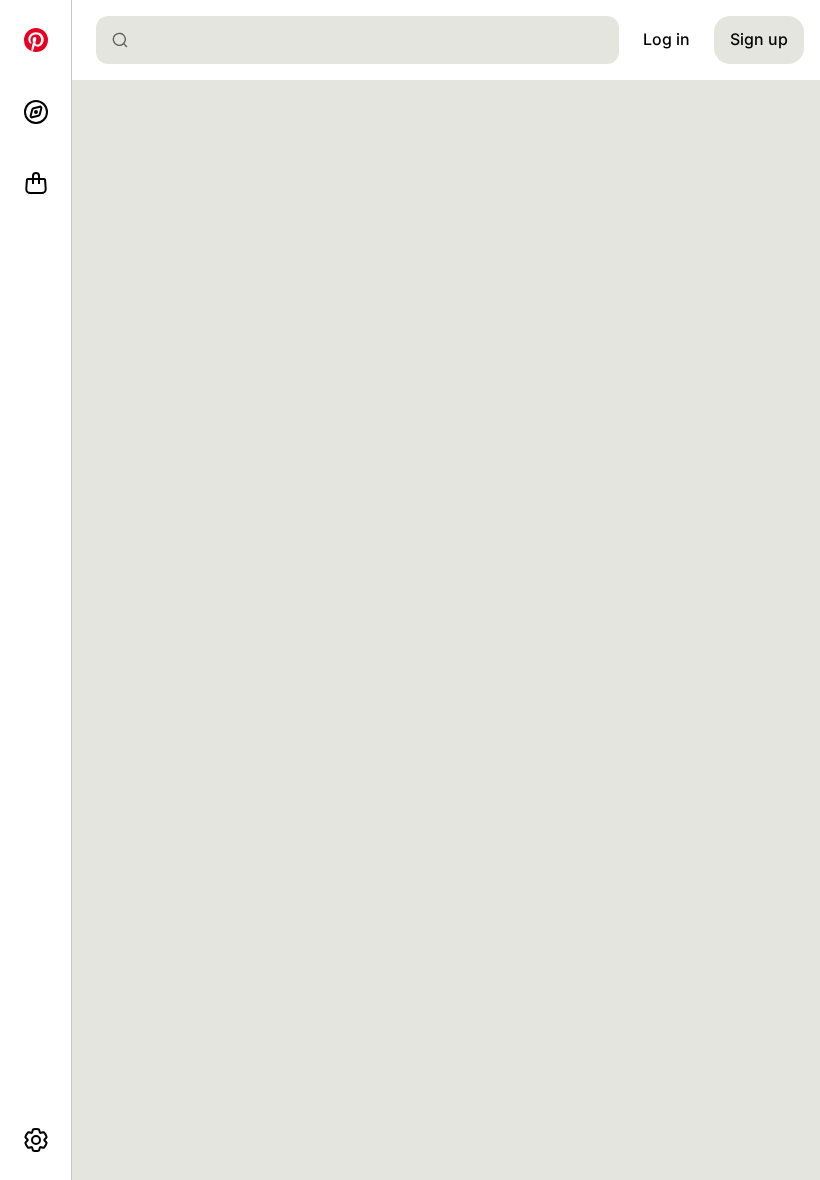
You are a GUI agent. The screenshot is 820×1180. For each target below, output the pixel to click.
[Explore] (36, 112)
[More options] (36, 1140)
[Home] (36, 40)
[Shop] (36, 184)
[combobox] (365, 40)
